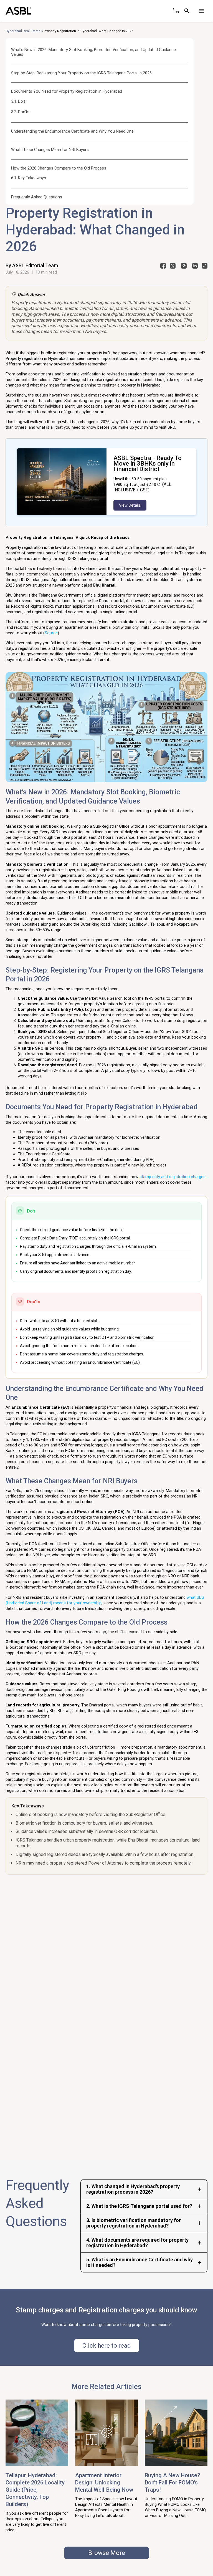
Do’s (22, 101)
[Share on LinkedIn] (195, 267)
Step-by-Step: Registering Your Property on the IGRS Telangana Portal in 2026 (81, 73)
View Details (130, 505)
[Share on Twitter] (173, 267)
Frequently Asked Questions (37, 197)
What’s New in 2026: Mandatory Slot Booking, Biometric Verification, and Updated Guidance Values (93, 52)
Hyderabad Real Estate (23, 31)
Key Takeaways (32, 178)
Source (51, 633)
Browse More (107, 2553)
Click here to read (107, 2346)
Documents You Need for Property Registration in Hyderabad (67, 91)
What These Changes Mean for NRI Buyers (50, 150)
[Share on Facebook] (163, 267)
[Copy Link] (205, 267)
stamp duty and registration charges (172, 1177)
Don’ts (24, 112)
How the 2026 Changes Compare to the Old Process (59, 168)
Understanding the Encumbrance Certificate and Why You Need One (72, 131)
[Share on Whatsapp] (184, 267)
